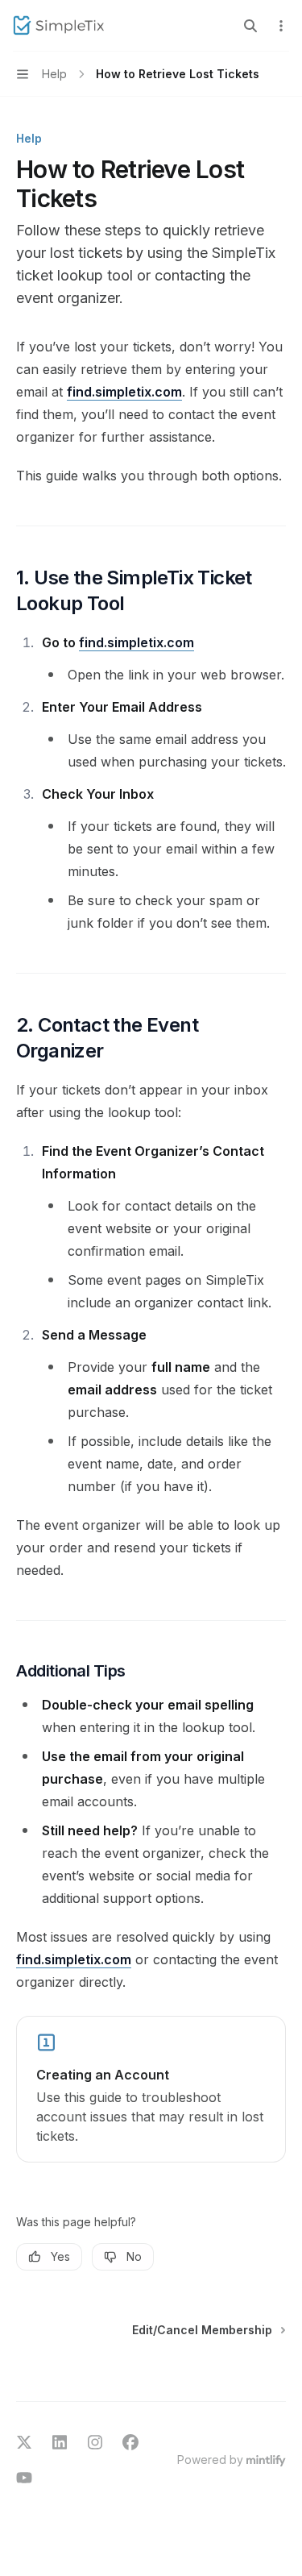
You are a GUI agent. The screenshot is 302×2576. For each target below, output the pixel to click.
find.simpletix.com (124, 392)
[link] (151, 2089)
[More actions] (281, 26)
